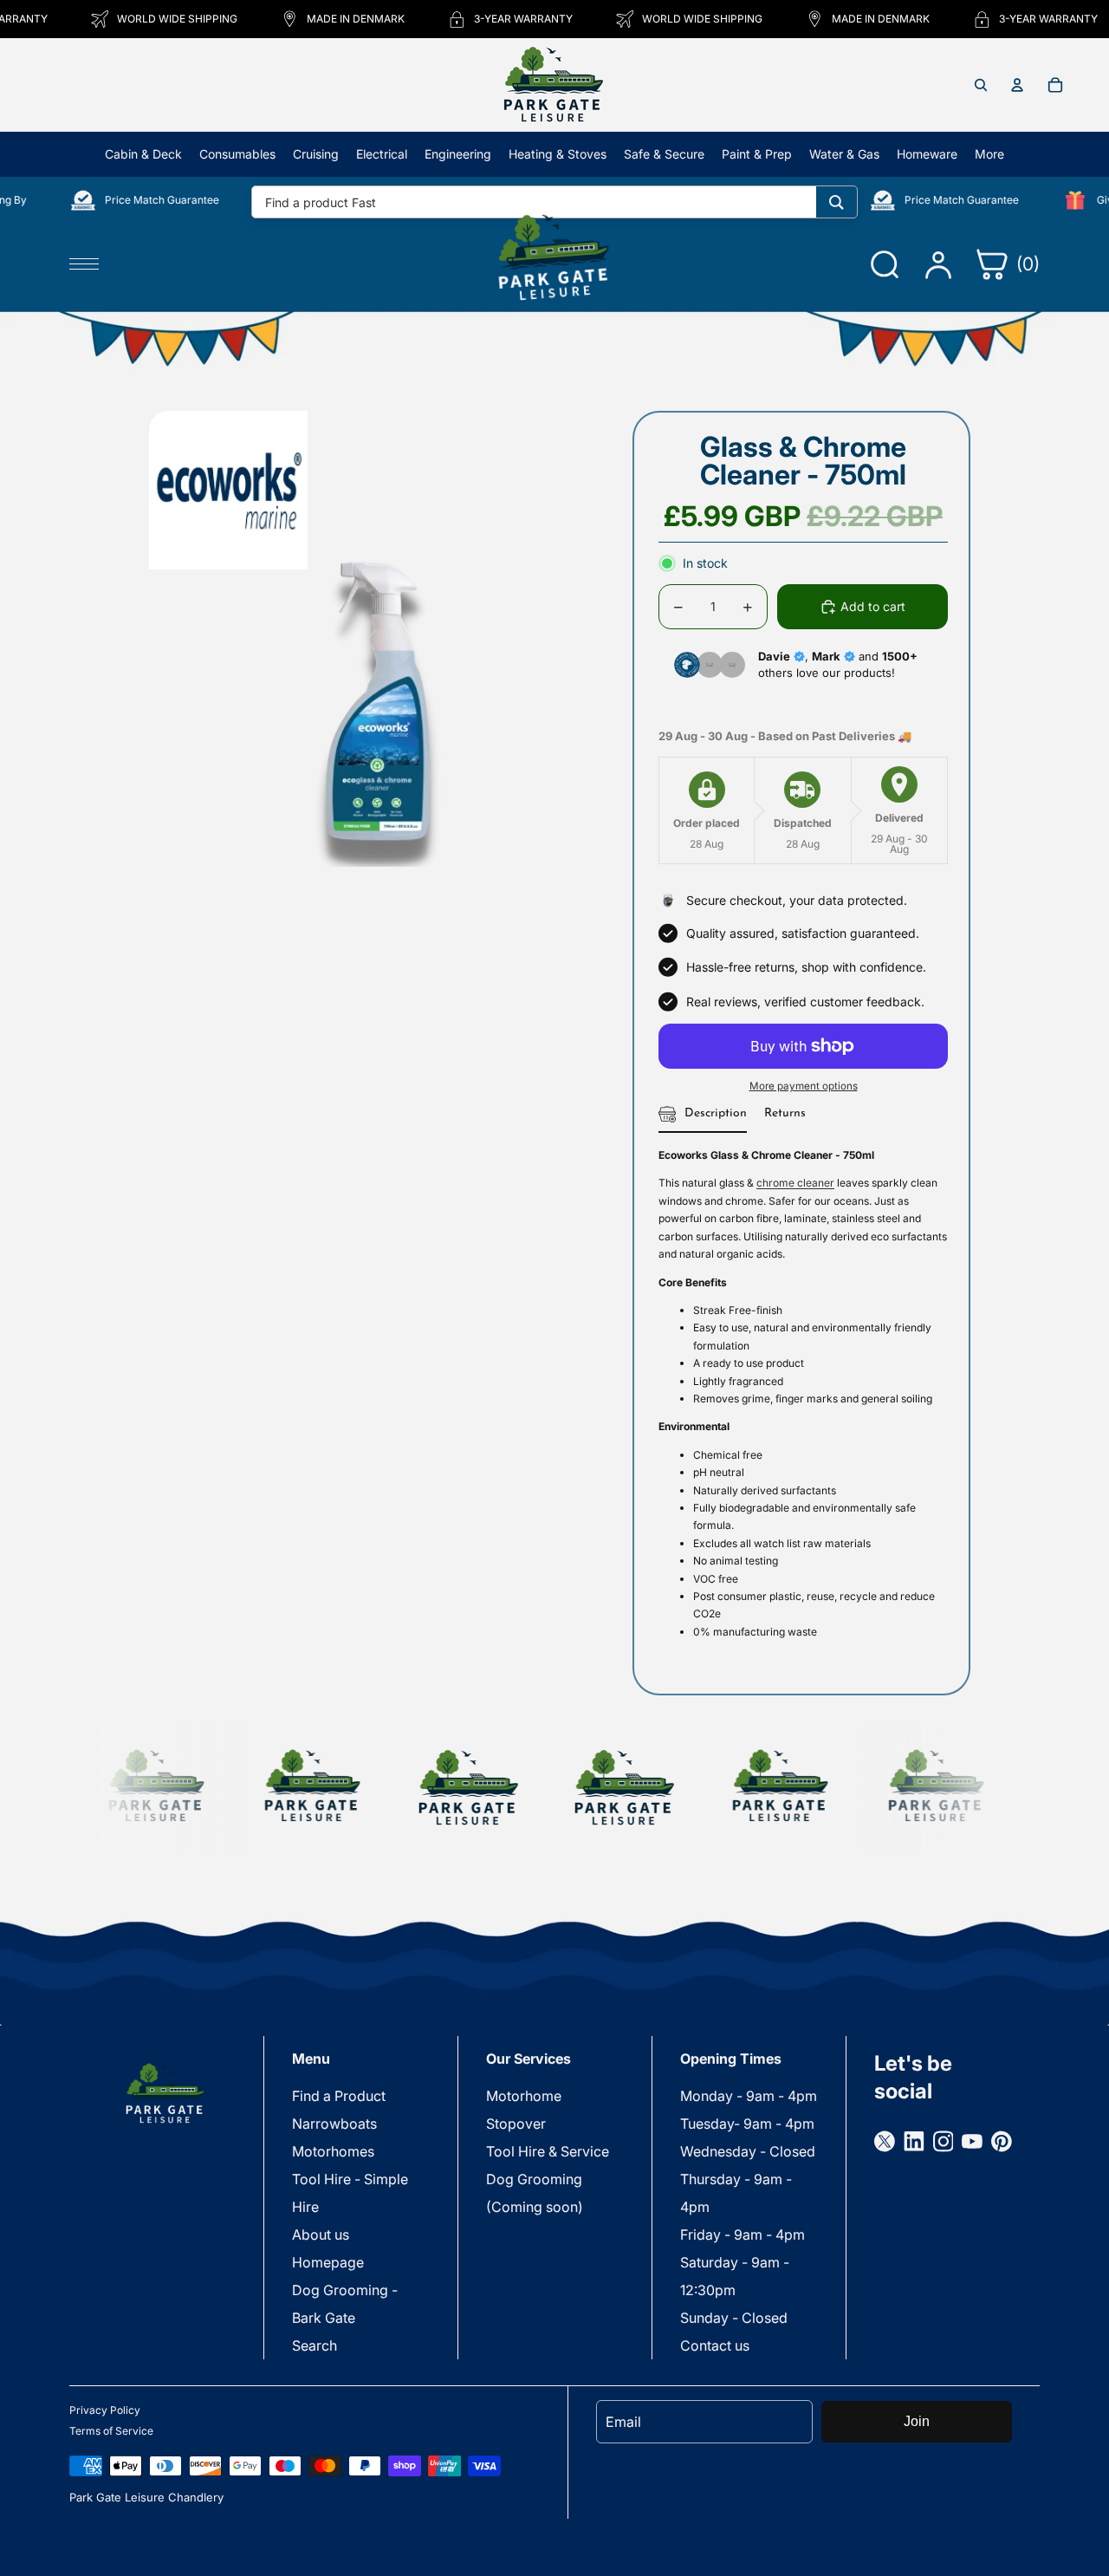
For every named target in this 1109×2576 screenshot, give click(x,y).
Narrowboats (334, 2124)
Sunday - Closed (734, 2318)
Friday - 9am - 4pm (743, 2234)
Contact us (715, 2345)
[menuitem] (989, 154)
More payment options (804, 1086)
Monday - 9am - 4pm (749, 2096)
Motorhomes (333, 2151)
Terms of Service (111, 2431)
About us (321, 2234)
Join (917, 2421)
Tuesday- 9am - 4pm (747, 2124)
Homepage (328, 2262)
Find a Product (339, 2096)
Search (315, 2345)
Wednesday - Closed (748, 2151)
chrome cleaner (795, 1183)
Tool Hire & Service (548, 2151)
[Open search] (981, 85)
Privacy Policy (105, 2410)
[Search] (837, 202)
